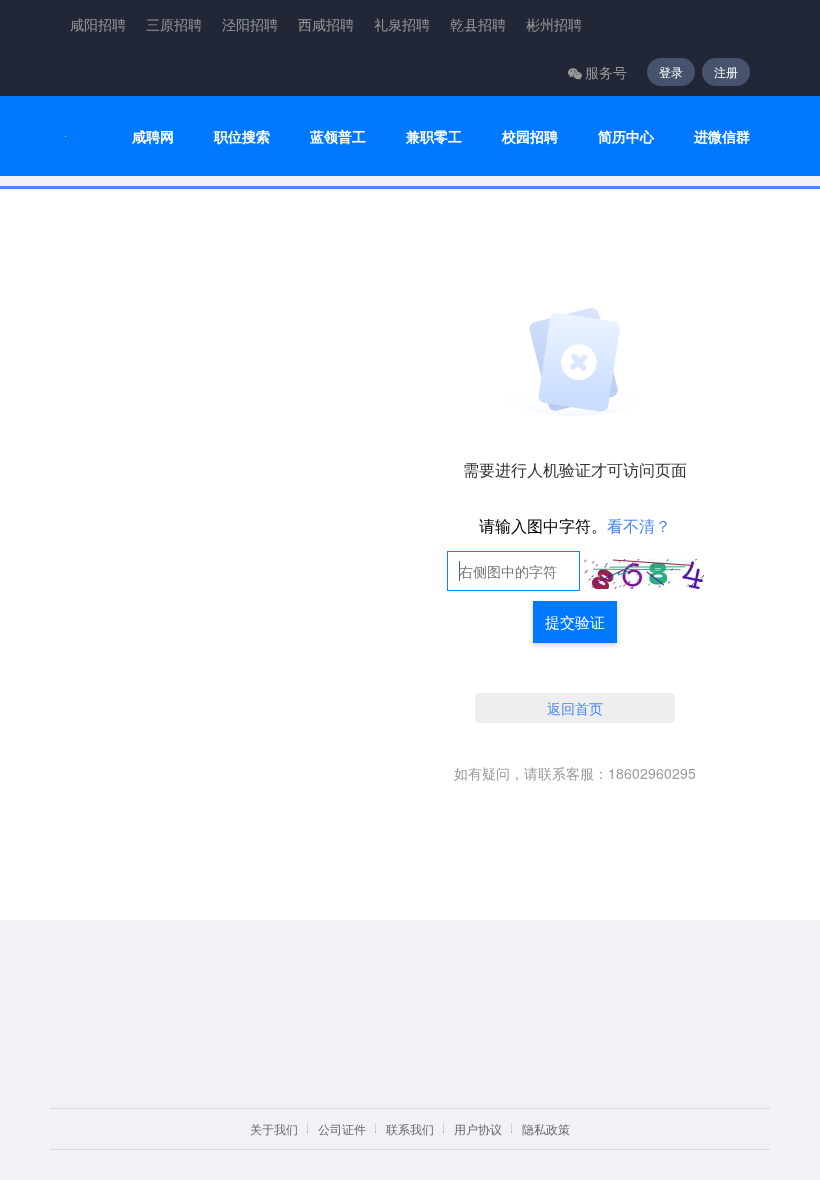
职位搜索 (242, 136)
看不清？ (639, 525)
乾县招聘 (478, 24)
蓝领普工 (338, 136)
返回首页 (575, 708)
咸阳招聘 (98, 24)
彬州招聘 (554, 24)
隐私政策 (546, 1128)
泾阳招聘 (250, 24)
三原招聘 (174, 24)
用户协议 (478, 1128)
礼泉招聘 (402, 24)
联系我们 (410, 1128)
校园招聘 (530, 136)
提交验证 (575, 621)
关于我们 (274, 1128)
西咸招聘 (326, 24)
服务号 (606, 72)
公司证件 (342, 1128)
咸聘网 (153, 136)
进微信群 (722, 136)
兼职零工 (434, 136)
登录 (671, 71)
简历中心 (626, 136)
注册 (726, 71)
